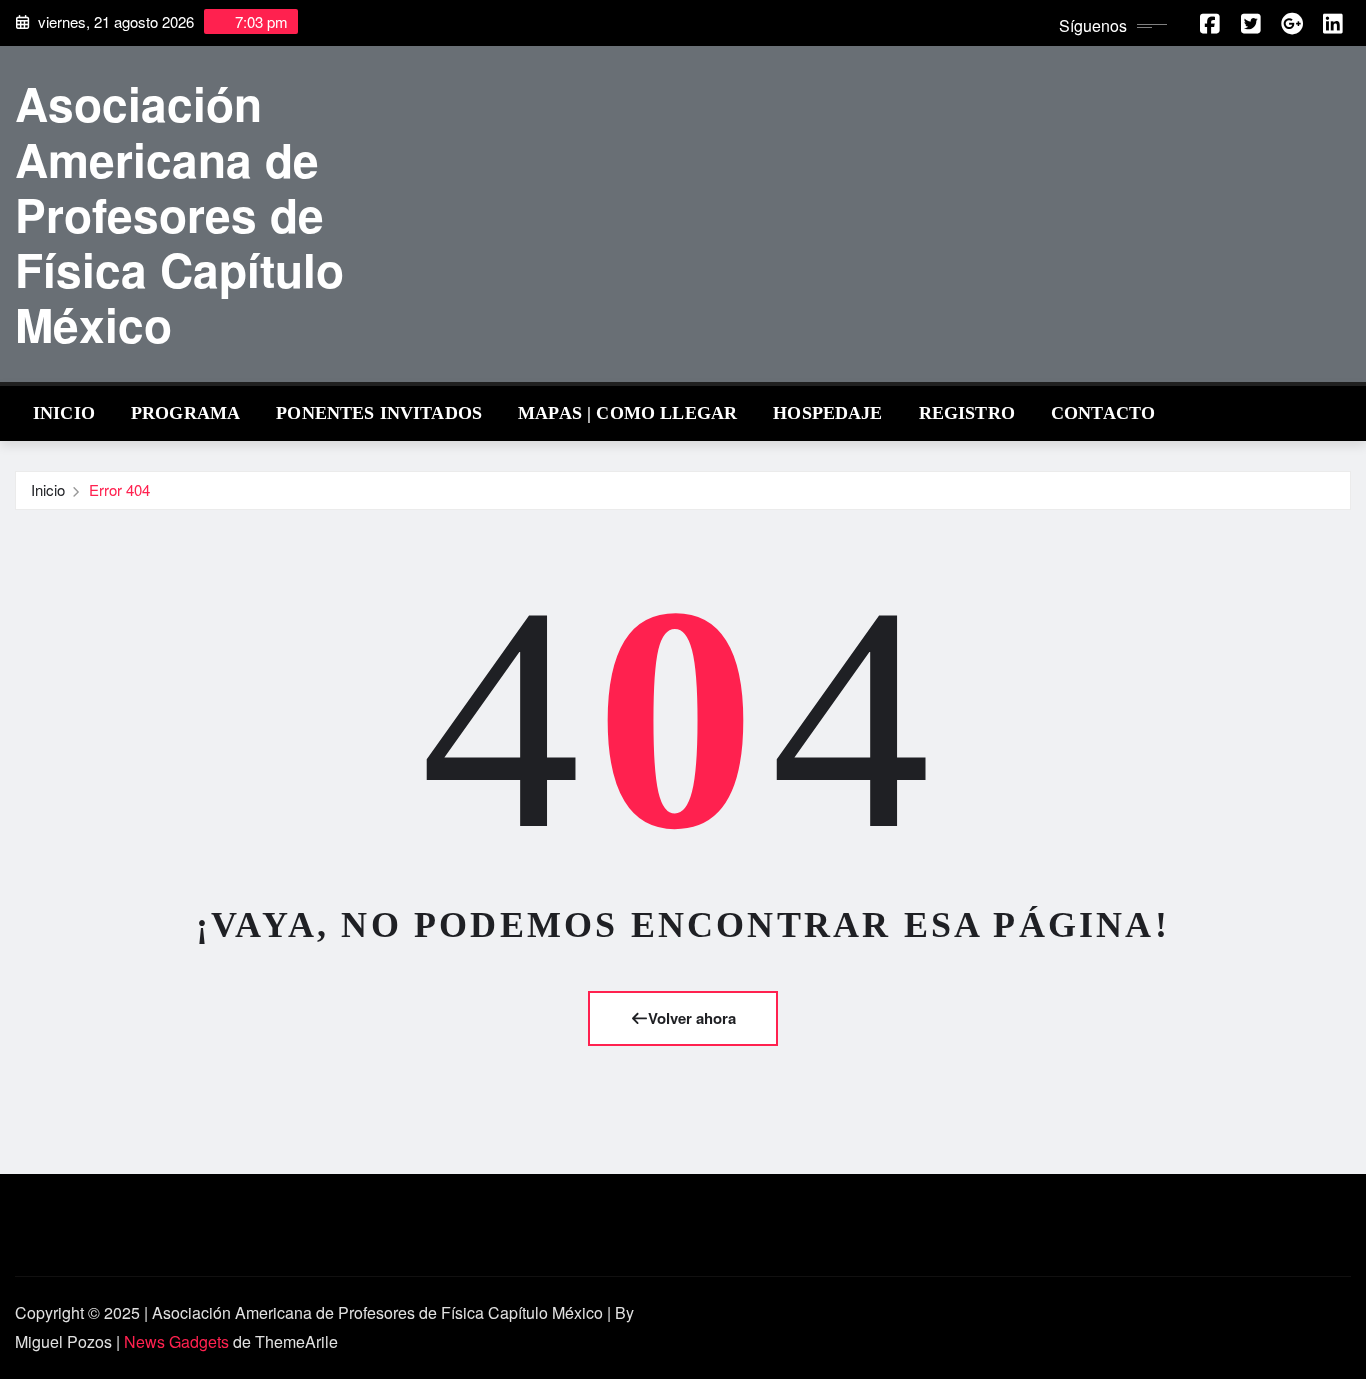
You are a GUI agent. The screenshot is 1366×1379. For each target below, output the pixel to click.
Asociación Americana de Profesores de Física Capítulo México (179, 213)
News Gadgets (176, 1341)
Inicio (64, 413)
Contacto (1103, 413)
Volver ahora (692, 1018)
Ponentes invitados (379, 413)
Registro (967, 413)
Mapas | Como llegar (627, 413)
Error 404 (119, 489)
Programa (185, 413)
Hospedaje (827, 413)
